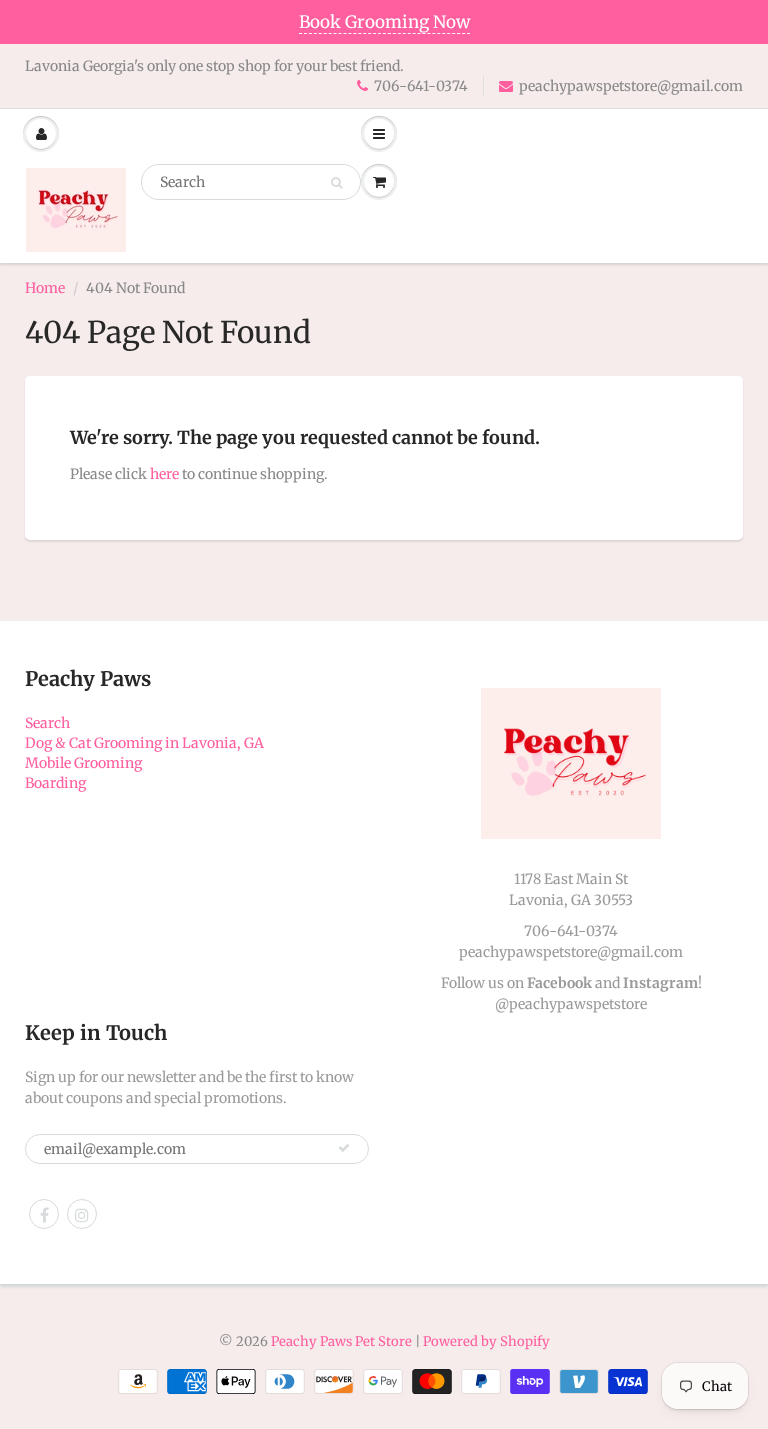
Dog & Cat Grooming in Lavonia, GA (144, 743)
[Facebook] (44, 1214)
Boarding (55, 783)
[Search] (336, 183)
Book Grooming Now (384, 22)
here (164, 474)
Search (47, 723)
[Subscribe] (344, 1148)
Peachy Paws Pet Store (341, 1341)
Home (45, 288)
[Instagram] (82, 1214)
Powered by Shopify (486, 1341)
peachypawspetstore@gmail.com (631, 86)
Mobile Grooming (83, 763)
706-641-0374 (421, 86)
